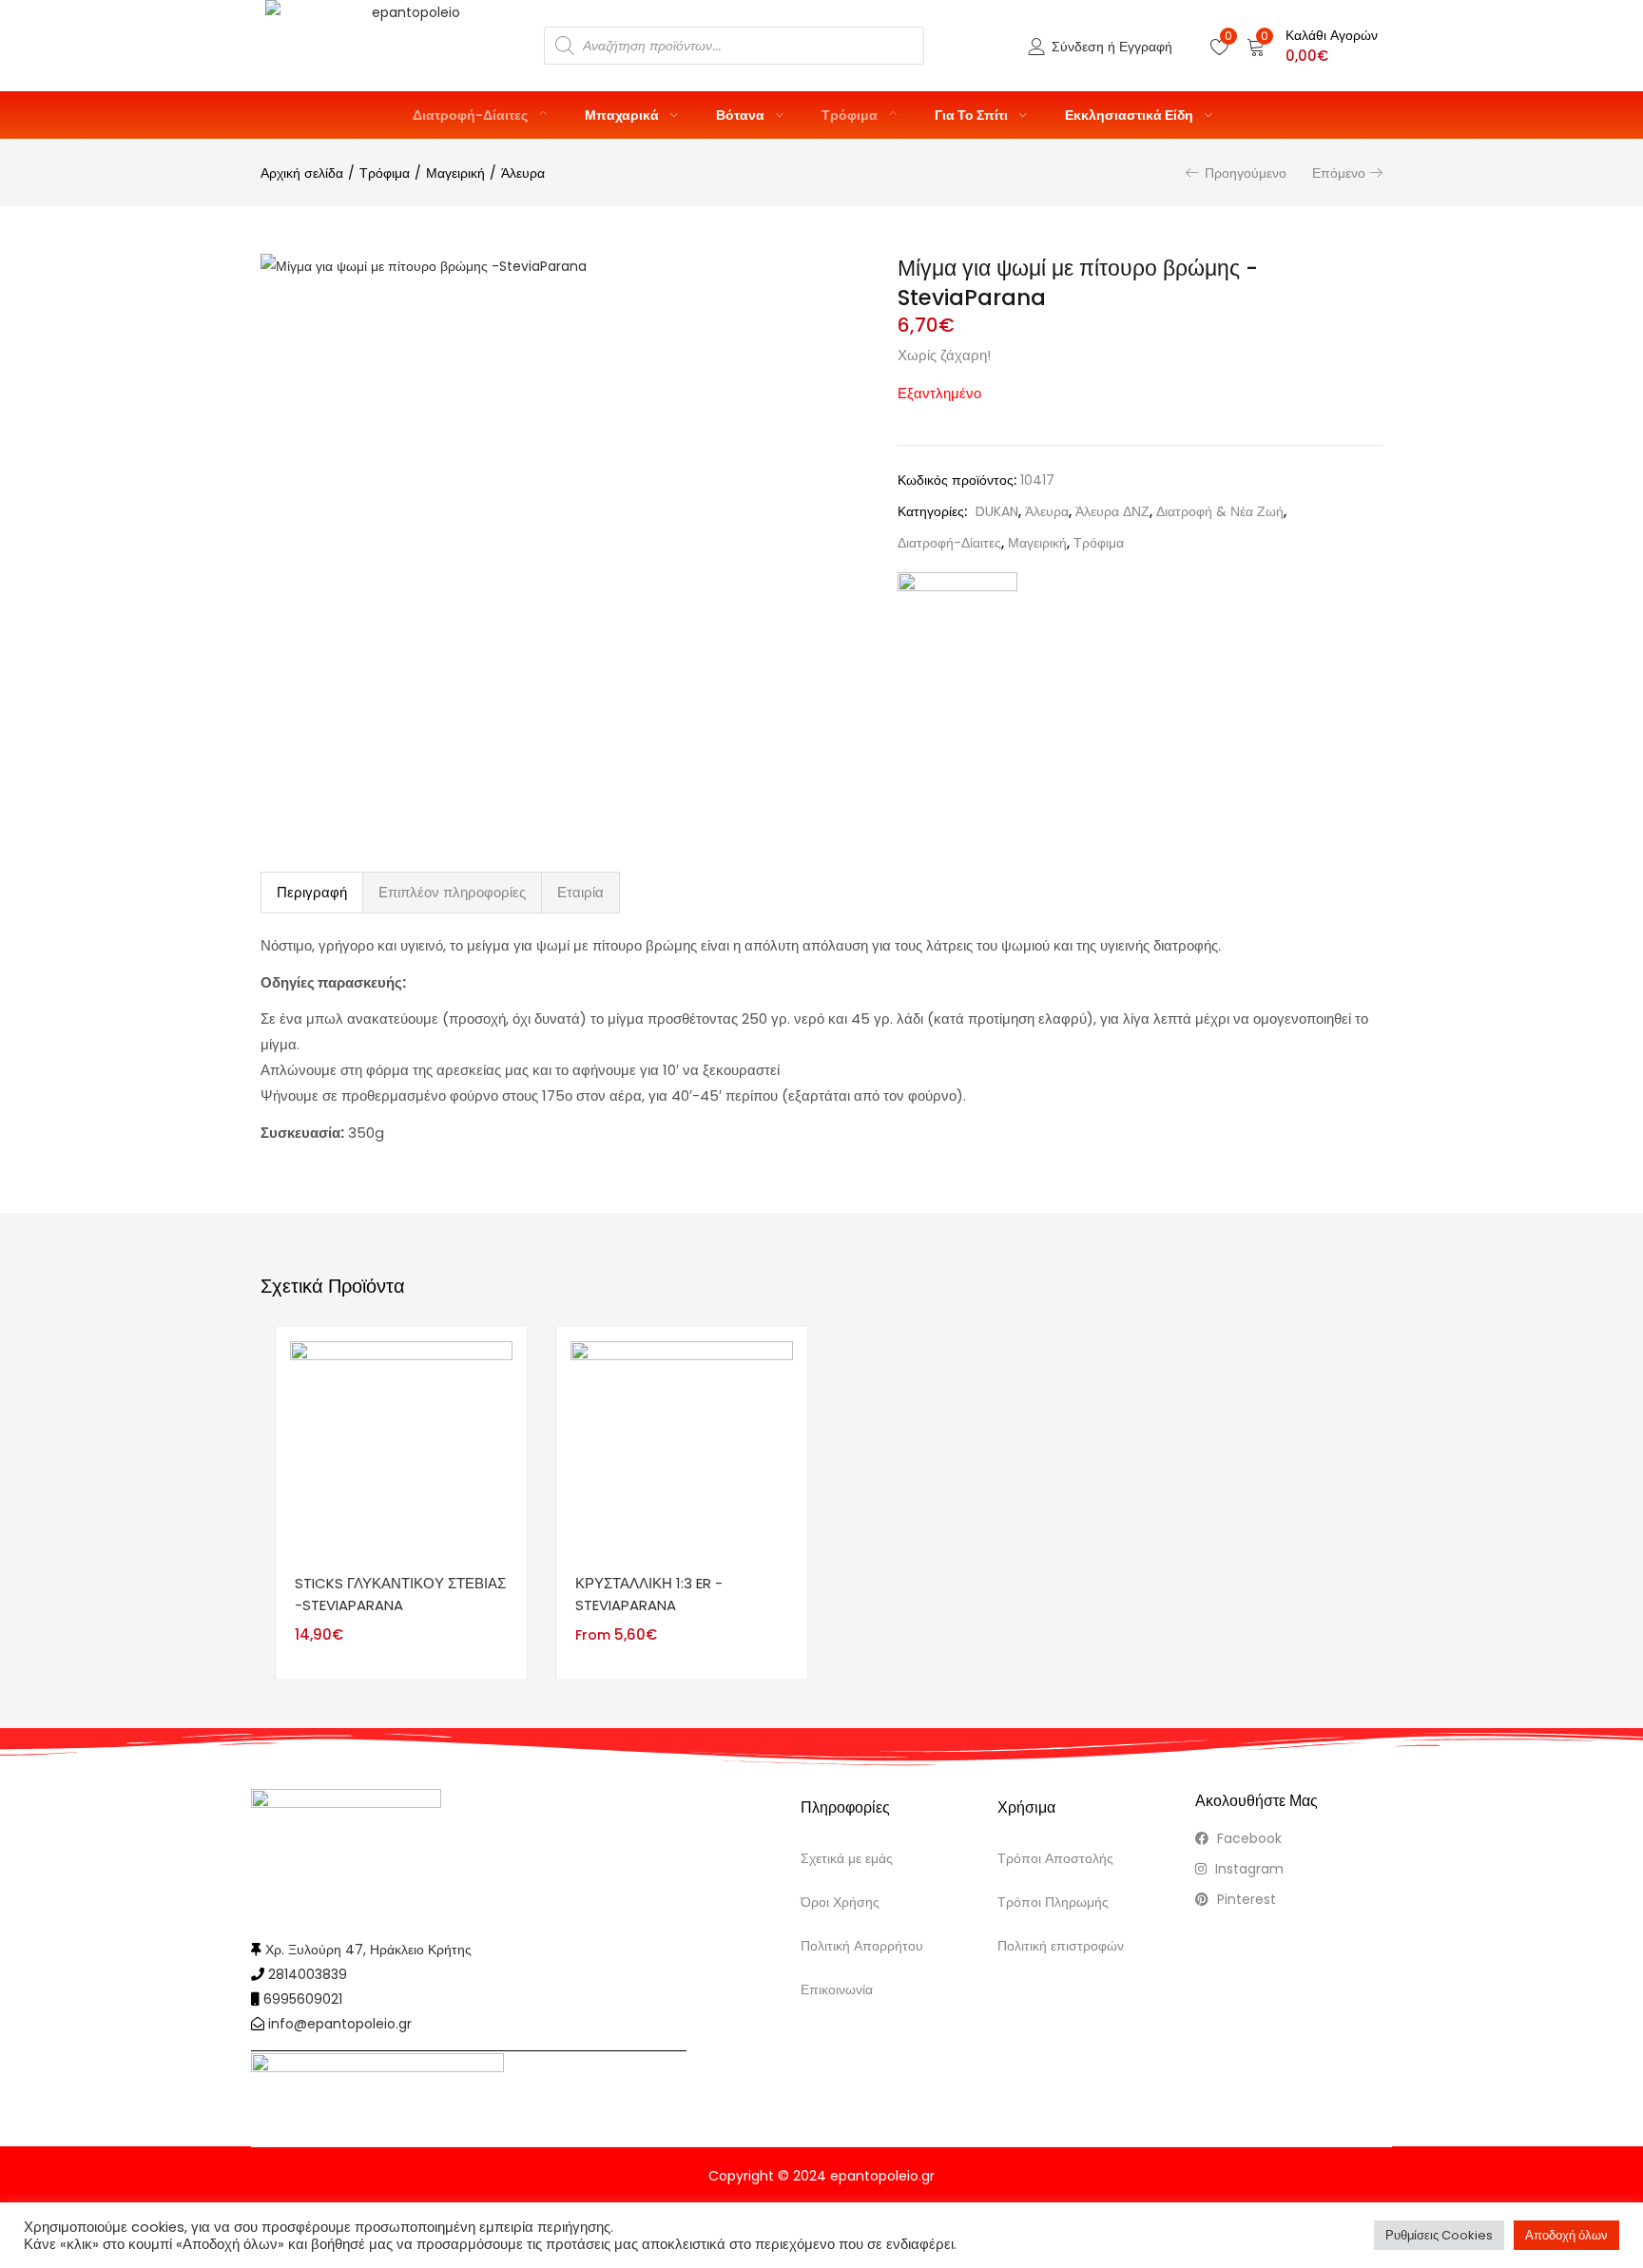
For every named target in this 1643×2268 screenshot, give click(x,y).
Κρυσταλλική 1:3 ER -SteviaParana (649, 1594)
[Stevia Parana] (957, 615)
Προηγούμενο (1246, 173)
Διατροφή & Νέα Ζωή (1220, 511)
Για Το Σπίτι (973, 115)
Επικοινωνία (837, 1989)
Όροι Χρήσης (840, 1902)
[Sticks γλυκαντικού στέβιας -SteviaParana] (401, 1451)
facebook (1247, 1838)
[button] (1312, 46)
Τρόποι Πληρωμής (1053, 1902)
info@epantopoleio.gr (340, 2024)
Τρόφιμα (851, 115)
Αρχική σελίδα (302, 173)
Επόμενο (1339, 173)
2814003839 (308, 1974)
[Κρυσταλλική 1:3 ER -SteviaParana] (682, 1451)
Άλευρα (523, 173)
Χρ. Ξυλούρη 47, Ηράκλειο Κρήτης (368, 1950)
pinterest (1245, 1899)
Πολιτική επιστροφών (1061, 1946)
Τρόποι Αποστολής (1055, 1858)
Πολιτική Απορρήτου (862, 1946)
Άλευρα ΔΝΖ (1112, 511)
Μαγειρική (455, 173)
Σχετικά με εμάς (847, 1858)
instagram (1247, 1869)
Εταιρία (580, 892)
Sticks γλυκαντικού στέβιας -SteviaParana (400, 1594)
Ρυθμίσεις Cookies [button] (1439, 2235)
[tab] (312, 893)
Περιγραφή (312, 892)
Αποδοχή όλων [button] (1566, 2235)
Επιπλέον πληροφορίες (452, 892)
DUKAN (997, 511)
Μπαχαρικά (623, 115)
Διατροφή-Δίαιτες (472, 115)
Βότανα (742, 115)
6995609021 (303, 1999)
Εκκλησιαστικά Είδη (1131, 115)
